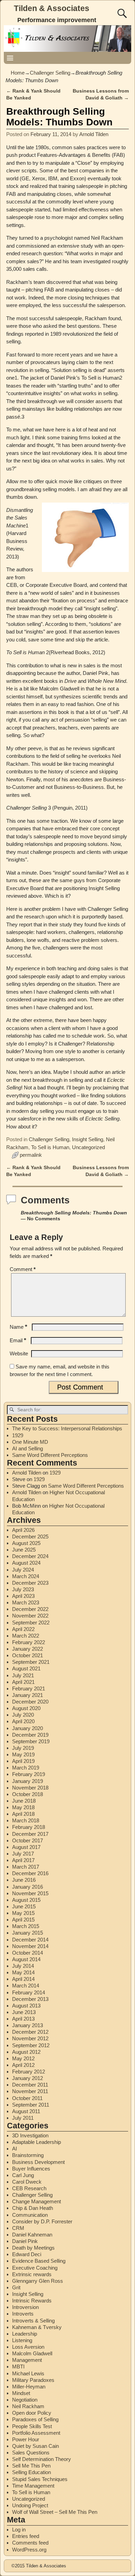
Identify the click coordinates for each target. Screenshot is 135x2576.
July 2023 (23, 1589)
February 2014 (29, 1992)
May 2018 (23, 1807)
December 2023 (30, 1583)
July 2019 (23, 1748)
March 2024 (26, 1576)
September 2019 (31, 1741)
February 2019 (29, 1774)
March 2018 (26, 1820)
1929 (18, 1435)
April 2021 (23, 1682)
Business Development (38, 2162)
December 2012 (30, 2032)
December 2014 (30, 1940)
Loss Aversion (28, 2347)
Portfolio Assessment (36, 2433)
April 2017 (23, 1860)
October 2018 (28, 1794)
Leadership (25, 2334)
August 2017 (26, 1847)
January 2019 (28, 1781)
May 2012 (23, 2058)
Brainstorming (28, 2155)
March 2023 (26, 1602)
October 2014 (28, 1953)
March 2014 (26, 1986)
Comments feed (30, 2543)
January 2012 (28, 2078)
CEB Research (29, 2188)
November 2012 (30, 2038)
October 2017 (28, 1840)
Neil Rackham (28, 2406)
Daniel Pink (25, 2241)
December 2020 (30, 1702)
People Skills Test (32, 2426)
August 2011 (26, 2111)
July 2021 (23, 1675)
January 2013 (28, 2025)
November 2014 (30, 1946)
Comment (23, 1269)
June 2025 (24, 1550)
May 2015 (23, 1913)
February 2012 (29, 2072)
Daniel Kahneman (32, 2235)
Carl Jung (23, 2175)
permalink (31, 1155)
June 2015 (24, 1906)
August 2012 (26, 2052)
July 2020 (23, 1715)
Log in (19, 2530)
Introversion (25, 2307)
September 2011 (31, 2105)
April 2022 (23, 1629)
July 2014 (23, 1966)
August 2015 (26, 1900)
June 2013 (24, 2012)
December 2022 (30, 1609)
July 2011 (23, 2118)
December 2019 (30, 1735)
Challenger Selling (50, 73)
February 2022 (29, 1642)
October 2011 (27, 2098)
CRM (18, 2228)
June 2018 (24, 1801)
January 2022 (28, 1649)
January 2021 (28, 1695)
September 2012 (31, 2045)
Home (18, 73)
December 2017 (30, 1834)
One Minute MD (30, 1442)
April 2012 (23, 2065)
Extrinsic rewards (32, 2274)
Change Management (37, 2201)
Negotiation (25, 2400)
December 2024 (30, 1556)
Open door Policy (32, 2413)
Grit (16, 2287)
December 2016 (30, 1873)
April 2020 (23, 1721)
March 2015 (26, 1926)
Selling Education (31, 2472)
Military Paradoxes (33, 2380)
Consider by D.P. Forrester (42, 2221)
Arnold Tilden (27, 1473)
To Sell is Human (50, 1147)
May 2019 (23, 1754)
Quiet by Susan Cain (35, 2446)
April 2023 (23, 1596)
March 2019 (26, 1768)
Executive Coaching (35, 2268)
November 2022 (30, 1616)
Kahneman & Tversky (37, 2327)
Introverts (23, 2314)
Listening (22, 2340)
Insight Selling (88, 1139)
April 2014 (23, 1979)
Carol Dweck (27, 2182)
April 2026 (23, 1530)
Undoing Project (30, 2505)
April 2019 (23, 1761)
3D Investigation (30, 2135)
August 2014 (26, 1959)
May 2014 (23, 1972)
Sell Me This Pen (31, 2466)
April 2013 (23, 2019)
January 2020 (28, 1728)
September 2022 (31, 1623)
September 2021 (31, 1662)
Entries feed (26, 2536)
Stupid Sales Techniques (40, 2479)
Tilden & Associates (52, 8)
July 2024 (23, 1570)
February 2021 (29, 1688)
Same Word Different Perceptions (50, 1455)
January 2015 (28, 1933)
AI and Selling (28, 1448)
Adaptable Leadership (37, 2142)
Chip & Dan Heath (33, 2208)
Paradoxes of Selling (35, 2419)
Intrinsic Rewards (32, 2301)
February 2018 (29, 1827)
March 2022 (26, 1636)
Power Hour (26, 2439)
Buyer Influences (31, 2169)
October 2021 (28, 1655)
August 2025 (26, 1543)
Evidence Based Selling (39, 2261)
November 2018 (30, 1788)
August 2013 (26, 2006)
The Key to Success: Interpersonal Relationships (67, 1428)
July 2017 (23, 1854)
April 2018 (23, 1814)
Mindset (21, 2393)
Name (19, 1327)
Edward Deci (27, 2254)
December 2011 (30, 2085)
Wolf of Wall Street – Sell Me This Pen (55, 2512)
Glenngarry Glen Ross (38, 2281)
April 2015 (23, 1920)
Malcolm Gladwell (32, 2353)
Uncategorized (88, 1147)
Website (19, 1353)
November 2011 (30, 2091)
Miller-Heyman (29, 2387)
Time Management (33, 2486)
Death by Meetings (33, 2248)
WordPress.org (29, 2550)
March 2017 (26, 1867)
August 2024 (26, 1563)
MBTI (18, 2367)
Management (27, 2360)
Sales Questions (31, 2453)
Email (18, 1340)
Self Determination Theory (42, 2459)
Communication (30, 2215)
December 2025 (30, 1537)
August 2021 (26, 1668)
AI (15, 2149)
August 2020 (26, 1708)
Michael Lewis (28, 2373)
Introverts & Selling (33, 2321)
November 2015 (30, 1893)
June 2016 (24, 1880)
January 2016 (28, 1887)
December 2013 (30, 1999)
